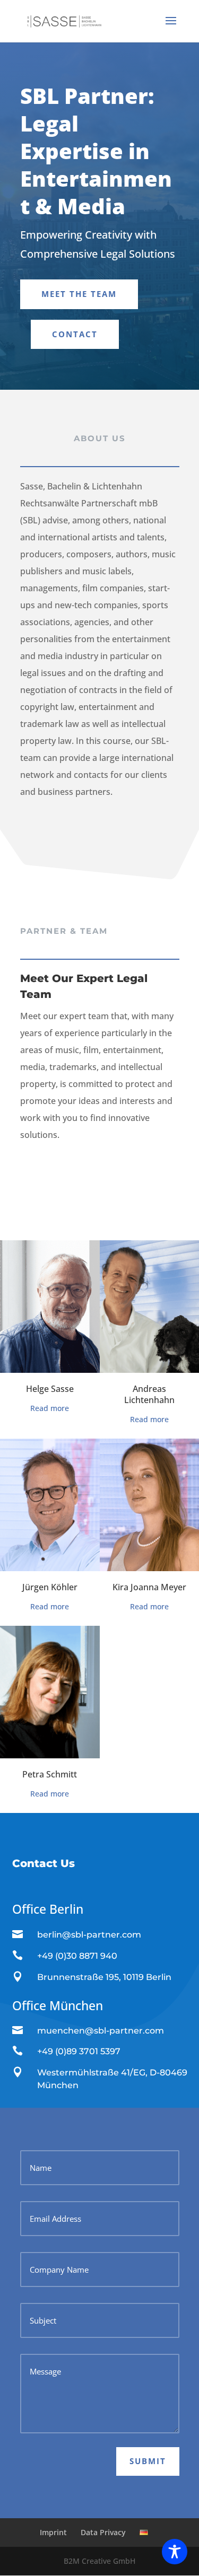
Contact (75, 334)
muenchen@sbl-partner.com (101, 2031)
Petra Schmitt (50, 1774)
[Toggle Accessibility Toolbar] (175, 2552)
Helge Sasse (50, 1389)
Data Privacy (103, 2532)
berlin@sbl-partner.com (89, 1935)
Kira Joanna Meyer (149, 1587)
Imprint (53, 2532)
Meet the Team (79, 294)
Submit (148, 2461)
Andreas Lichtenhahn (149, 1394)
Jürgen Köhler (50, 1587)
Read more (50, 1408)
